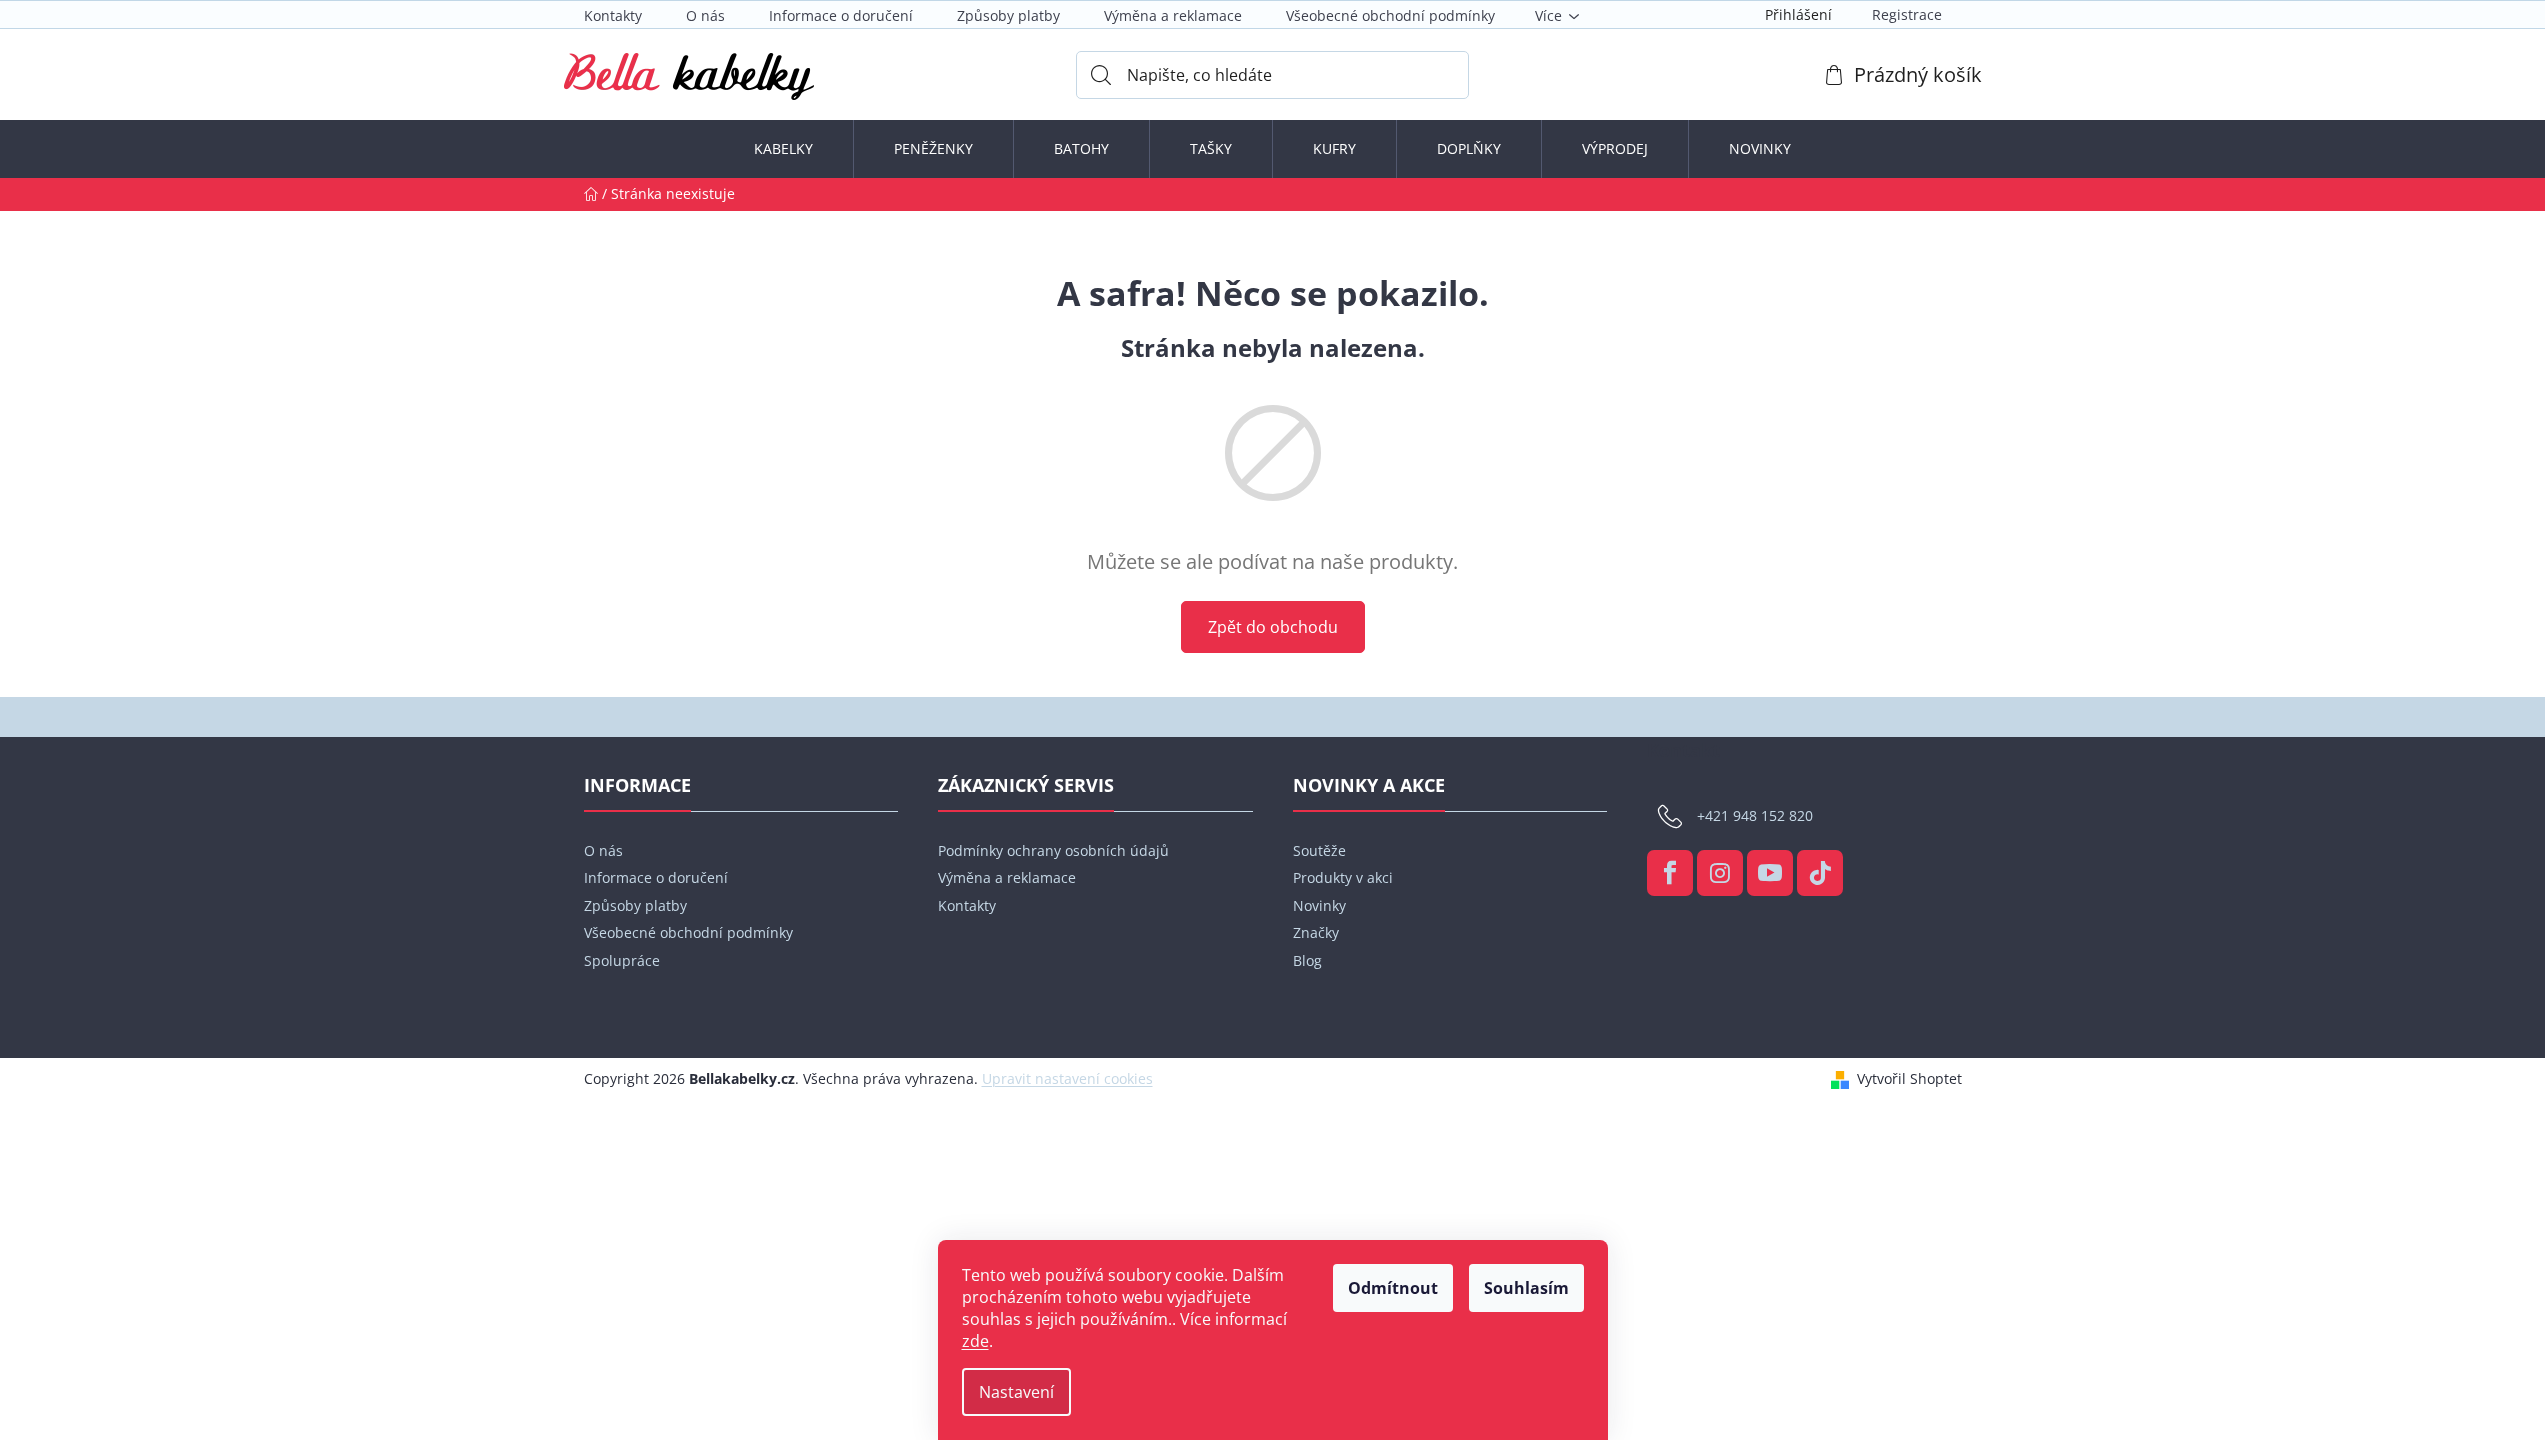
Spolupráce (622, 960)
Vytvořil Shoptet (1909, 1078)
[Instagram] (1720, 873)
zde (975, 1341)
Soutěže (1319, 850)
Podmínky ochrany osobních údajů (1053, 850)
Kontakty (613, 15)
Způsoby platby (1008, 15)
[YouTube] (1770, 873)
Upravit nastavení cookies (1067, 1078)
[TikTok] (1820, 873)
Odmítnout (1393, 1288)
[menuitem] (783, 149)
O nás (705, 15)
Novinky (1319, 905)
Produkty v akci (1343, 877)
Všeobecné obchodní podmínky (1390, 15)
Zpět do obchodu (1273, 627)
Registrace (1907, 14)
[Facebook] (1670, 873)
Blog (1307, 960)
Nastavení (1016, 1392)
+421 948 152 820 (1755, 815)
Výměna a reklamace (1173, 15)
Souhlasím (1526, 1288)
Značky (1316, 932)
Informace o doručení (841, 15)
